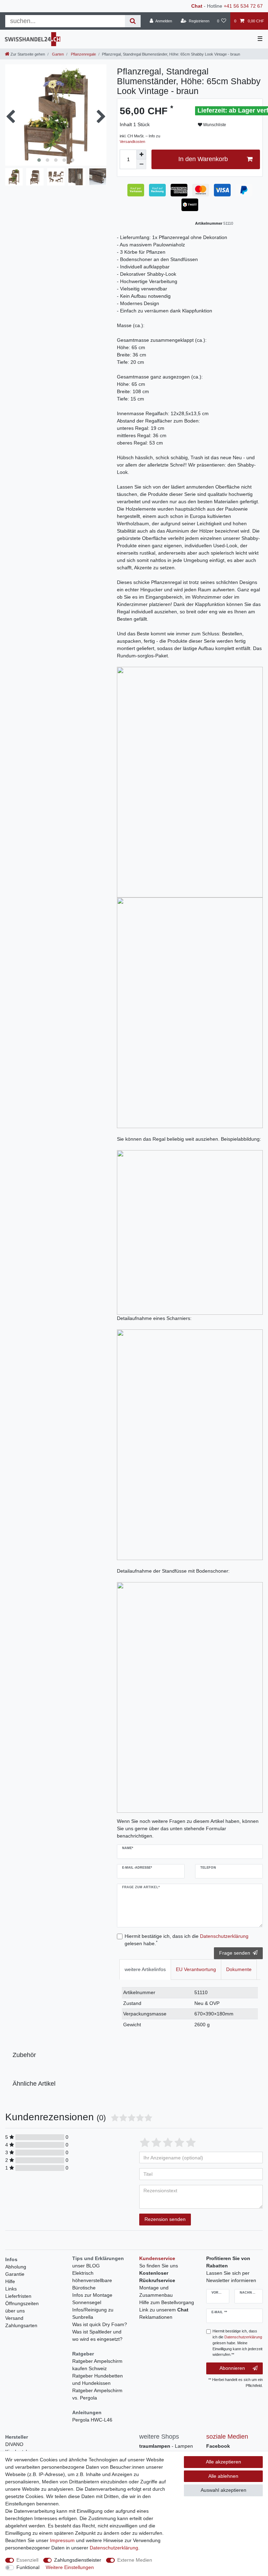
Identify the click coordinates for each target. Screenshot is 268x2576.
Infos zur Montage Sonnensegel (92, 2299)
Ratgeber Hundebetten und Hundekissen (98, 2379)
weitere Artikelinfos (145, 1969)
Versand (14, 2318)
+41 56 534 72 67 (243, 6)
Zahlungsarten (21, 2325)
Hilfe (10, 2281)
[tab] (145, 1969)
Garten (57, 54)
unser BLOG (86, 2266)
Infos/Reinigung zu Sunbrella (93, 2313)
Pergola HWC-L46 (92, 2420)
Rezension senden (165, 2219)
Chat (197, 6)
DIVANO (14, 2444)
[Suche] (133, 21)
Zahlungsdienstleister (78, 2560)
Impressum (62, 2540)
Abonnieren (232, 2368)
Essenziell (27, 2560)
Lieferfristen (18, 2296)
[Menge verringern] (141, 164)
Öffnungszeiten (22, 2303)
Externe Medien (135, 2560)
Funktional (28, 2567)
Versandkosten (132, 142)
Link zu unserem (164, 2310)
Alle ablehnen (223, 2476)
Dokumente (239, 1969)
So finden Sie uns (159, 2266)
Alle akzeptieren (224, 2462)
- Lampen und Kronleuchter (166, 2450)
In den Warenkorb (203, 159)
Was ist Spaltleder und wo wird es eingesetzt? (97, 2335)
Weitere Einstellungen (70, 2567)
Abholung (16, 2267)
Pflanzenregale (83, 54)
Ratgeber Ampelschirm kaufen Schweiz (97, 2365)
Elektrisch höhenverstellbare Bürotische (92, 2280)
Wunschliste (214, 125)
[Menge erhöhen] (141, 154)
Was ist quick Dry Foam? (100, 2324)
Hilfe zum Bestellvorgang (167, 2302)
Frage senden (235, 1953)
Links (11, 2289)
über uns (15, 2311)
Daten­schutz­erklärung (114, 2548)
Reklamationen (156, 2317)
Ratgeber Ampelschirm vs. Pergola (97, 2394)
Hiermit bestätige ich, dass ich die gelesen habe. (187, 1940)
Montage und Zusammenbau (156, 2291)
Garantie (15, 2274)
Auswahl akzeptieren (224, 2490)
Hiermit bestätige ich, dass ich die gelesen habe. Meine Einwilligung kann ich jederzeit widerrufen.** (237, 2343)
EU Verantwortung (196, 1969)
